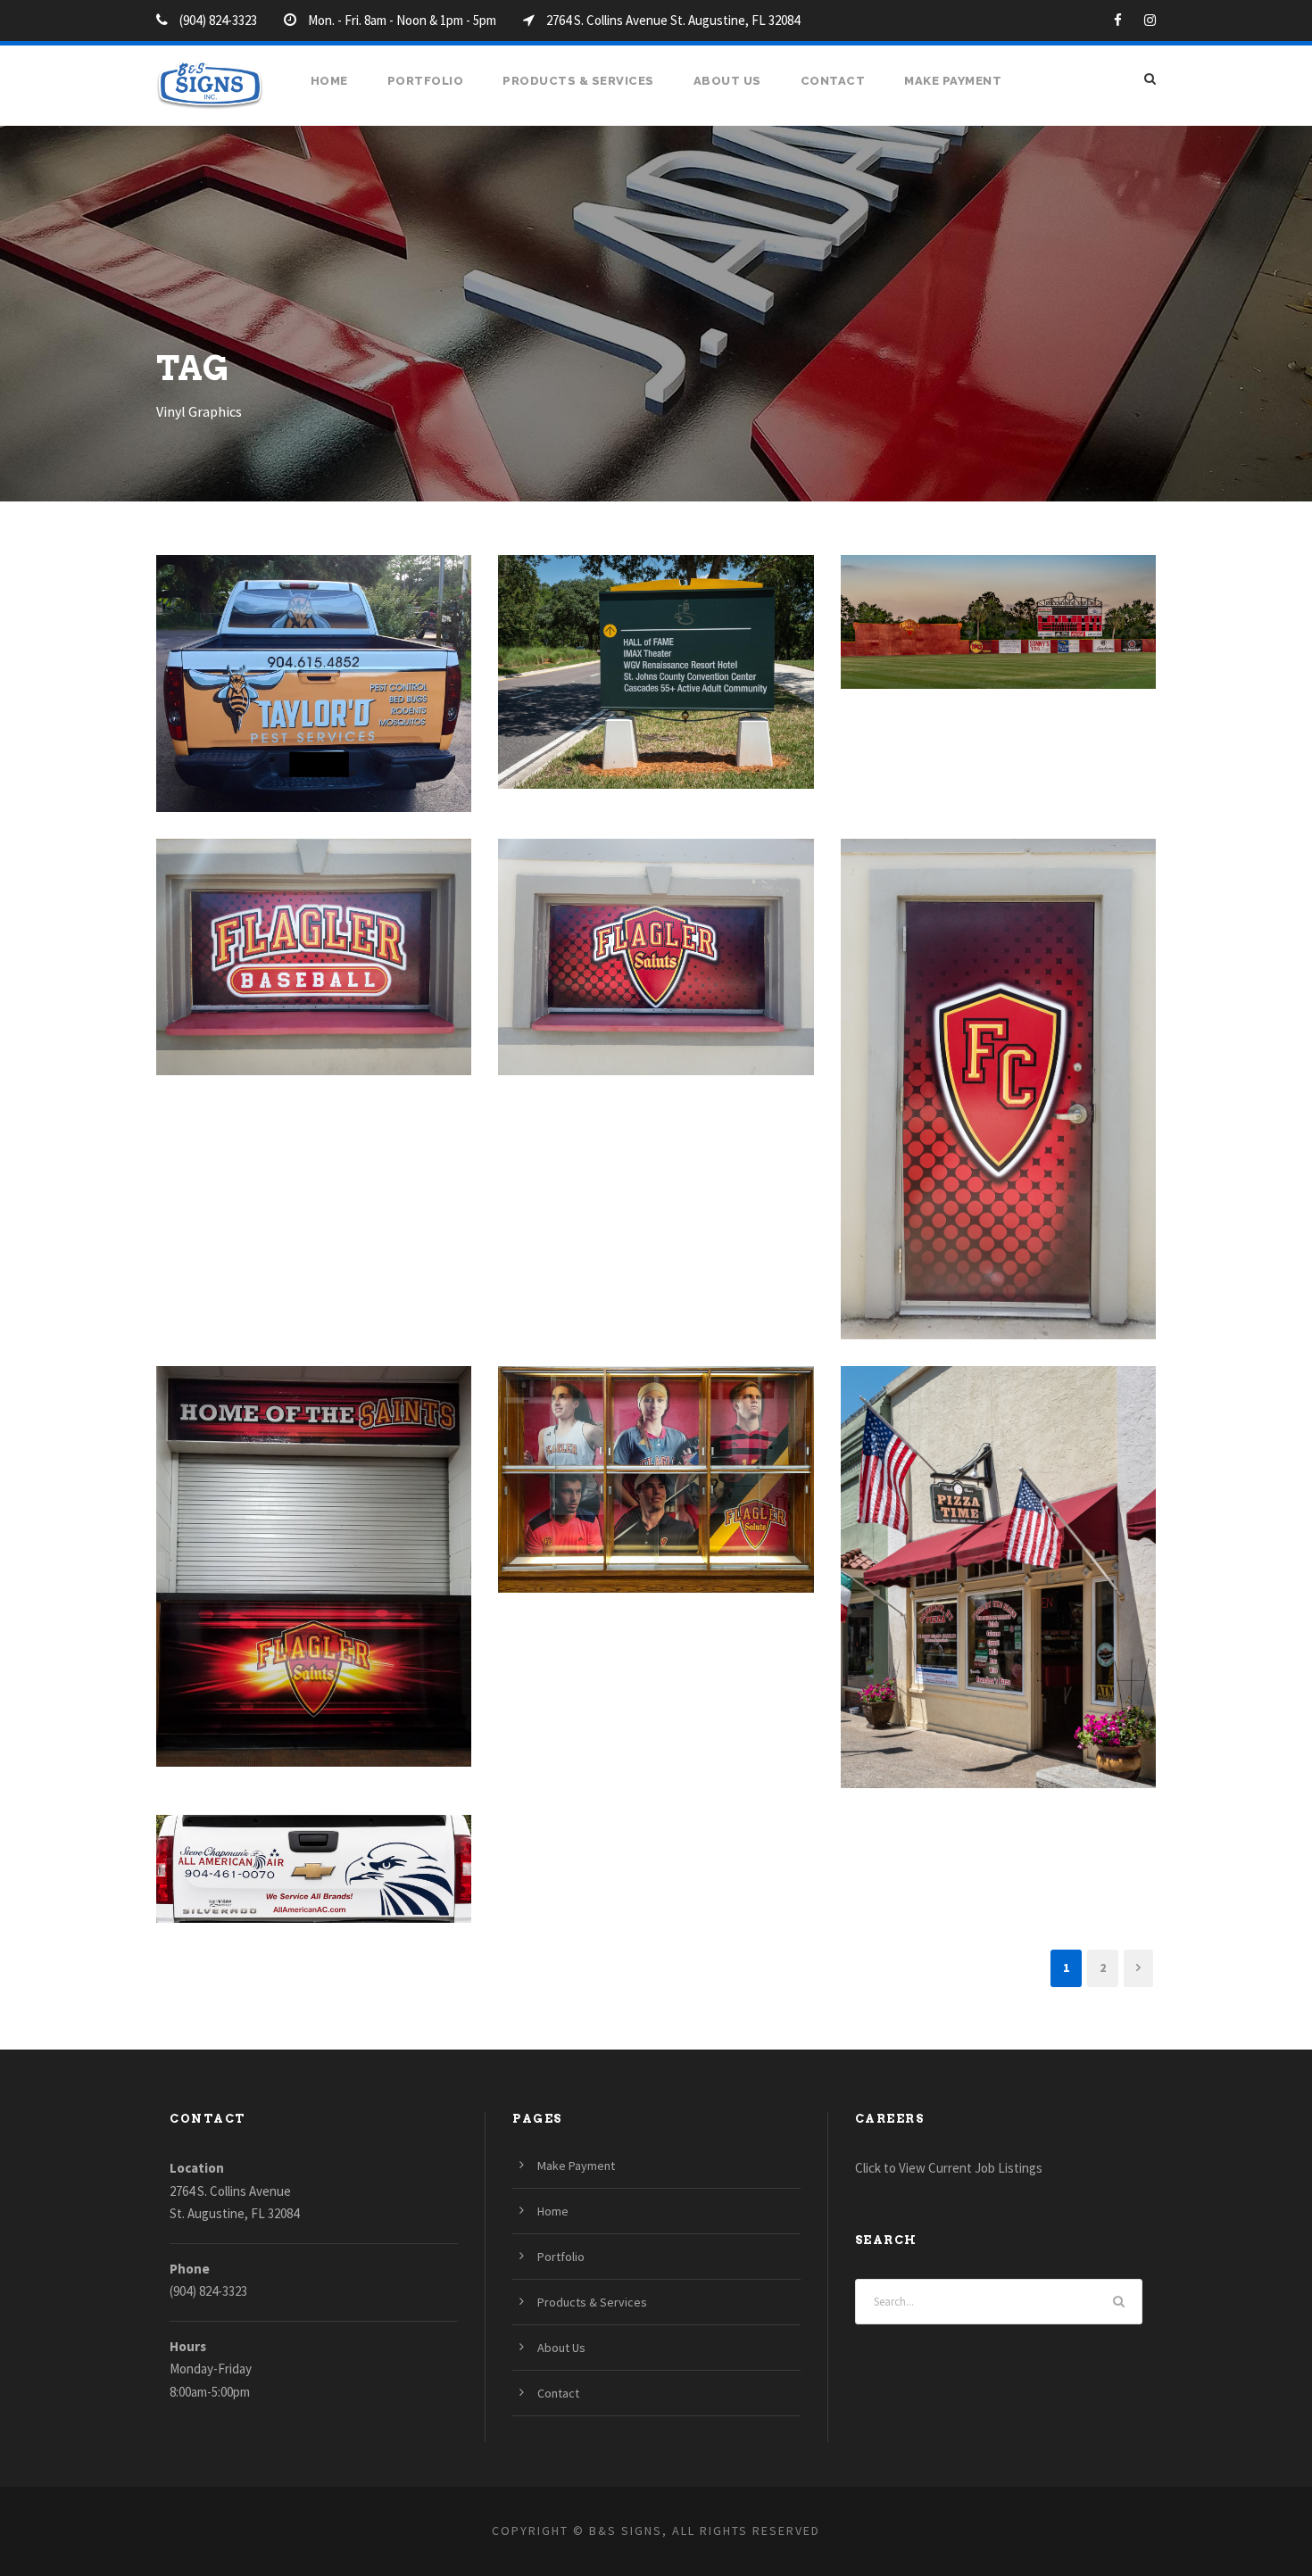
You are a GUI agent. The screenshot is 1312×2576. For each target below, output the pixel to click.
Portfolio (426, 81)
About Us (727, 81)
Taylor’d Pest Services (314, 660)
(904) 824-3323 (208, 2291)
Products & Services (578, 81)
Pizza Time (998, 1553)
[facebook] (1118, 20)
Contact (833, 81)
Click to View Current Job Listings (949, 2168)
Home (329, 81)
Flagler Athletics (656, 933)
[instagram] (1150, 20)
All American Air (314, 1845)
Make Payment (953, 81)
